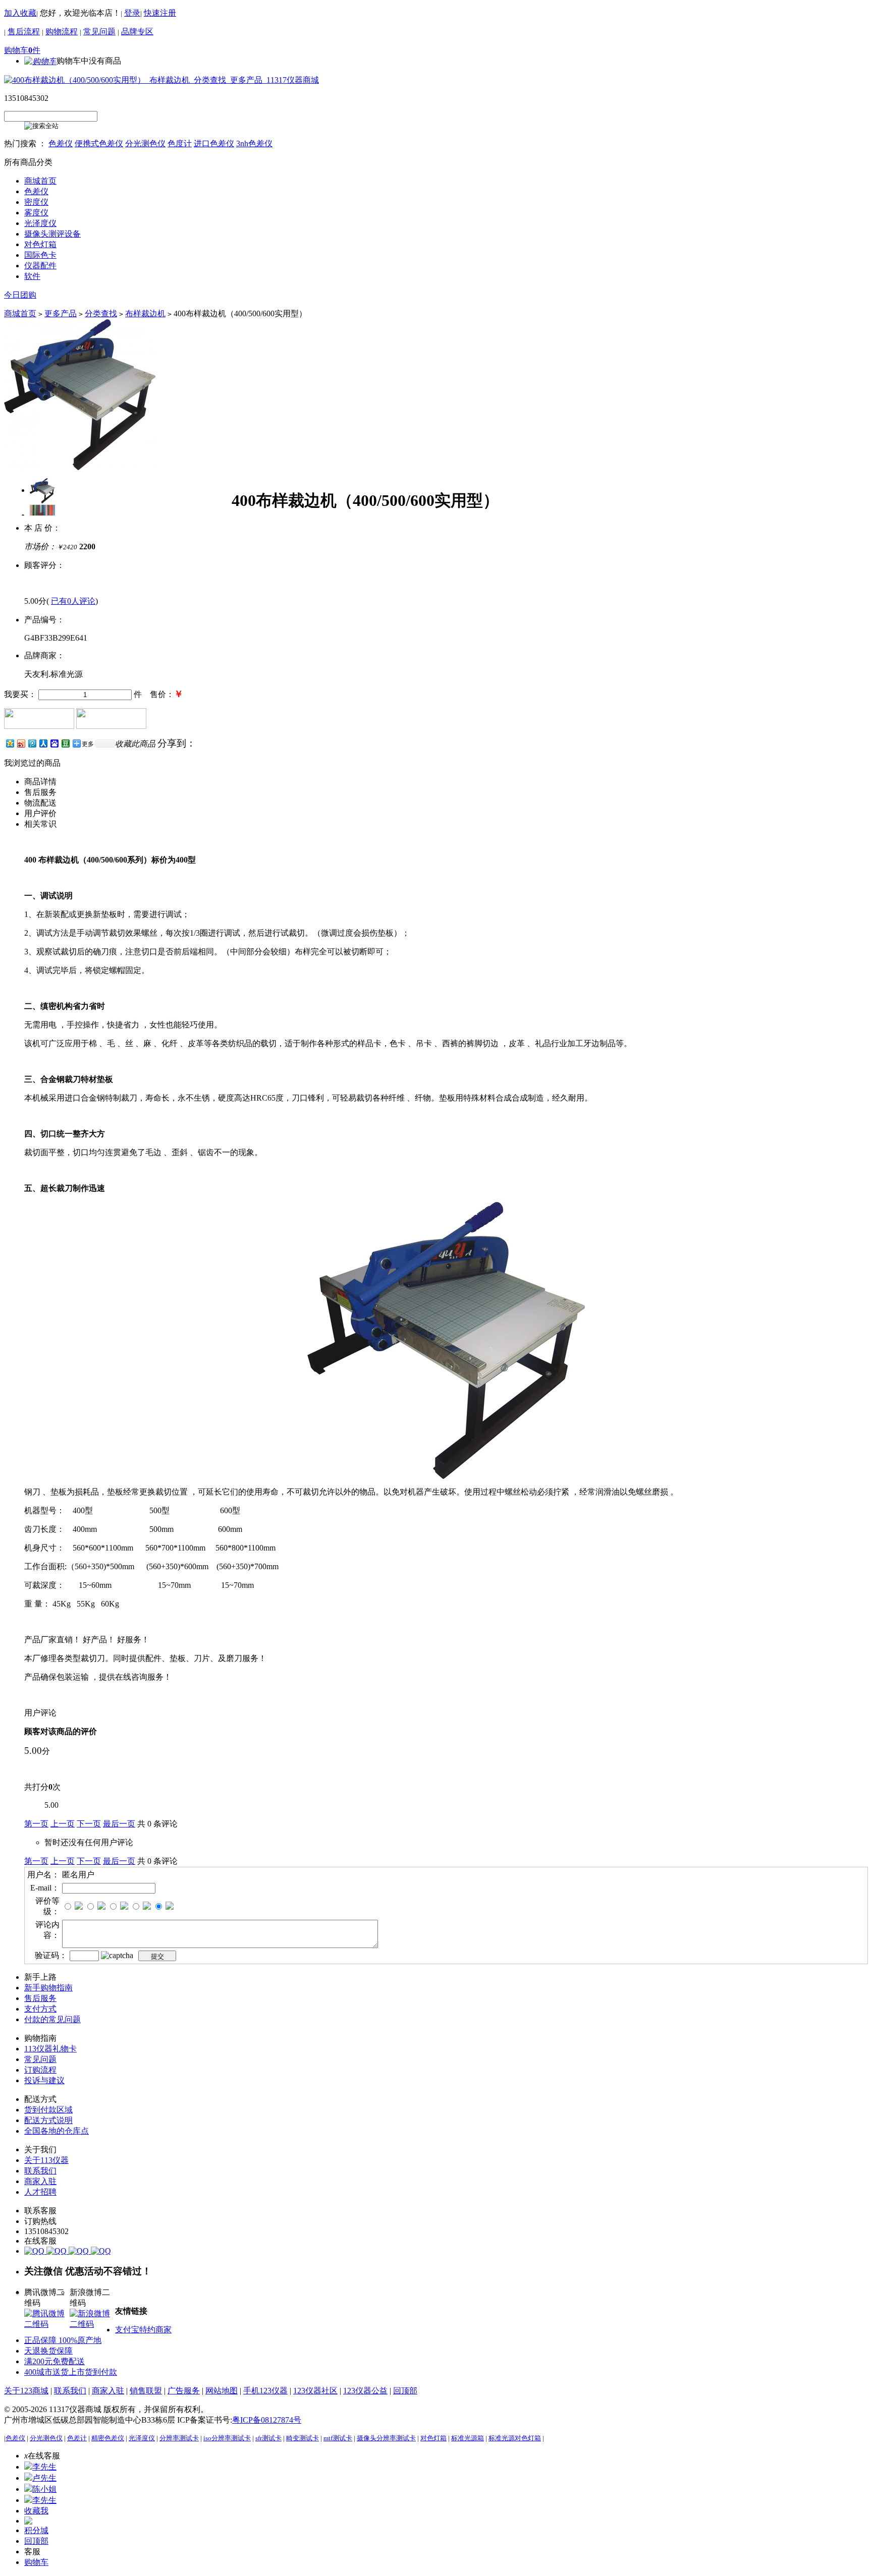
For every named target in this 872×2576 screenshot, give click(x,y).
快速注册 (160, 13)
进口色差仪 (214, 144)
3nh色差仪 (254, 144)
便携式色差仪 (99, 144)
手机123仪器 (265, 2391)
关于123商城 (26, 2391)
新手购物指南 (48, 1988)
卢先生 (44, 2478)
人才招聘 (40, 2192)
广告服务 (184, 2391)
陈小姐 (44, 2489)
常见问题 (99, 32)
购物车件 (22, 50)
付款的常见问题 (52, 2019)
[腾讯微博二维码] (47, 2324)
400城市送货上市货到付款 (71, 2372)
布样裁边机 (145, 313)
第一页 (36, 1824)
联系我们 (40, 2171)
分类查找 (101, 313)
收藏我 (36, 2511)
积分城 (36, 2530)
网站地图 (222, 2391)
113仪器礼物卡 (50, 2049)
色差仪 (61, 144)
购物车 (36, 2562)
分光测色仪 (145, 144)
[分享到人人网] (43, 743)
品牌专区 (137, 32)
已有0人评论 (73, 601)
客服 (32, 2552)
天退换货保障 (48, 2351)
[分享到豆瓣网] (65, 743)
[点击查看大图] (42, 490)
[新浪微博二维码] (92, 2324)
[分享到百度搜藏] (54, 743)
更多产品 (61, 313)
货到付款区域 (48, 2110)
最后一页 (119, 1824)
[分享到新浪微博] (21, 743)
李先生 (44, 2467)
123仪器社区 (315, 2391)
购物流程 (62, 32)
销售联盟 (146, 2391)
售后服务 (40, 792)
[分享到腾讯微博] (32, 743)
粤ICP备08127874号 (267, 2420)
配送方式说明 (48, 2120)
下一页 (89, 1824)
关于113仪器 (46, 2160)
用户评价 (40, 813)
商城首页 (20, 313)
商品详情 (40, 782)
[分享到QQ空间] (10, 743)
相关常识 (40, 824)
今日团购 (20, 295)
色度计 (180, 144)
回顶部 (405, 2391)
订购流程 (40, 2070)
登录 (132, 13)
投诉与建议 (44, 2080)
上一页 (63, 1824)
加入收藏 (20, 13)
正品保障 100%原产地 (63, 2340)
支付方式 (40, 2009)
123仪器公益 (365, 2391)
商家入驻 (40, 2181)
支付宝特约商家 (143, 2330)
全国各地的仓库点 (57, 2131)
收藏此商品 (135, 744)
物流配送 (40, 803)
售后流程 (24, 32)
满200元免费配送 (54, 2361)
